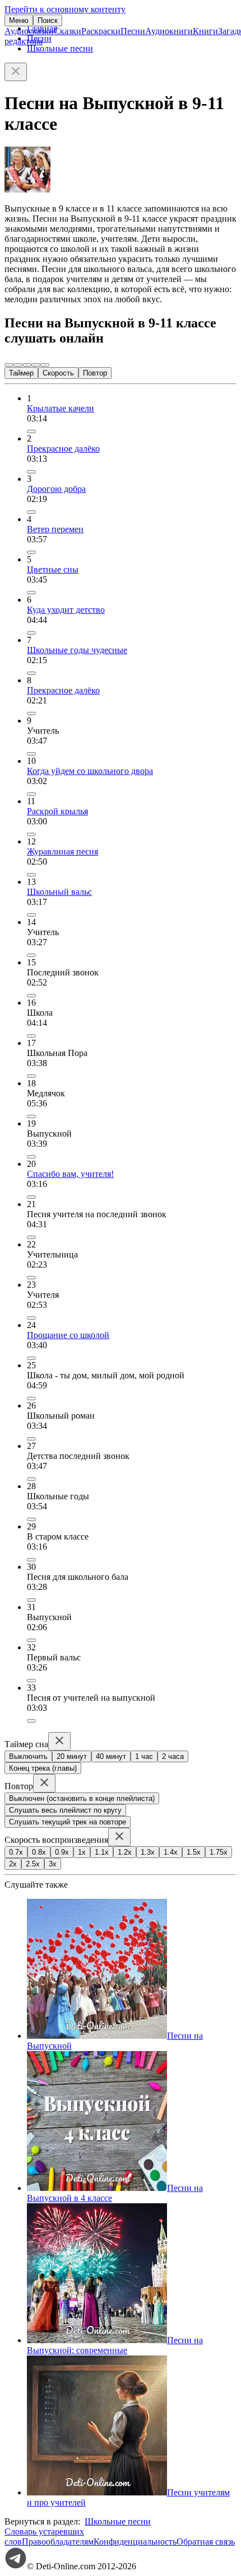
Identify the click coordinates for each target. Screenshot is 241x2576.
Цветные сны (53, 569)
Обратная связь (206, 2542)
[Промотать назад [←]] (18, 365)
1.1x (102, 1852)
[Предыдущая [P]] (9, 365)
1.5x (194, 1852)
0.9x (62, 1852)
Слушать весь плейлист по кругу (65, 1810)
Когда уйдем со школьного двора (90, 771)
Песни (133, 31)
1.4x (171, 1852)
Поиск (48, 20)
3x (53, 1864)
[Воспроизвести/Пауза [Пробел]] (27, 365)
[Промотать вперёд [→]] (36, 365)
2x (13, 1864)
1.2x (125, 1852)
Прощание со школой (68, 1335)
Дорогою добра (56, 489)
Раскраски (101, 31)
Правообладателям (58, 2542)
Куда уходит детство (66, 610)
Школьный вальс (59, 892)
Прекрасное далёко (63, 449)
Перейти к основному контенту (65, 9)
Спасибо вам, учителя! (70, 1174)
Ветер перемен (55, 529)
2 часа (173, 1756)
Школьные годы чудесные (77, 650)
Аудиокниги (169, 31)
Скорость (58, 373)
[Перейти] (31, 431)
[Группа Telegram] (16, 2566)
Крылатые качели (61, 408)
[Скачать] (31, 754)
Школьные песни (60, 48)
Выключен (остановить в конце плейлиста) (82, 1798)
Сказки (68, 31)
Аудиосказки (29, 31)
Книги (205, 31)
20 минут (72, 1756)
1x (82, 1852)
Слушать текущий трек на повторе (68, 1822)
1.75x (219, 1852)
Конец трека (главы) (43, 1768)
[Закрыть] (16, 72)
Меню (19, 20)
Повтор (95, 373)
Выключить (28, 1756)
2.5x (33, 1864)
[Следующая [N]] (45, 365)
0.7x (16, 1852)
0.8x (39, 1852)
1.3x (148, 1852)
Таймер (21, 373)
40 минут (111, 1756)
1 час (144, 1756)
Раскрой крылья (57, 811)
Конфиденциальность (135, 2542)
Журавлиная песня (62, 851)
